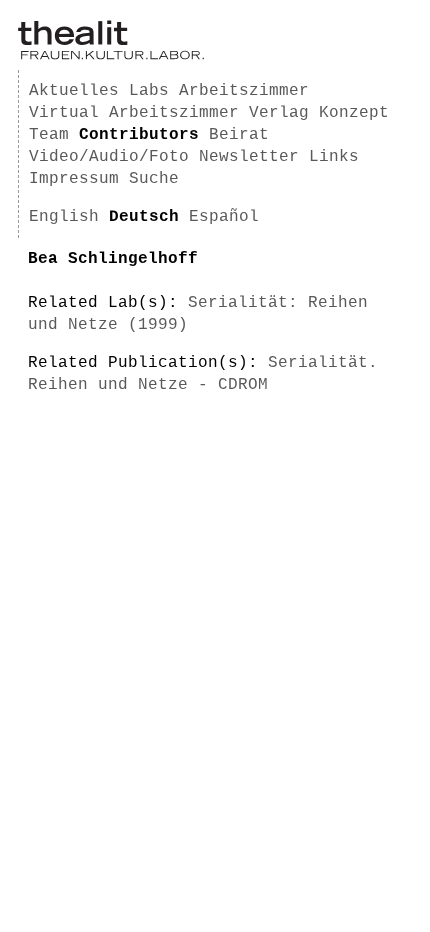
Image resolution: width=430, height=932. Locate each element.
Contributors (139, 135)
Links (334, 157)
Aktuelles (74, 91)
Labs (149, 91)
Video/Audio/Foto (109, 157)
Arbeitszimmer (244, 91)
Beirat (239, 135)
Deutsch (144, 217)
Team (49, 135)
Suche (154, 179)
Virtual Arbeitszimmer (134, 113)
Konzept (354, 113)
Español (224, 217)
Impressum (74, 179)
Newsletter (249, 157)
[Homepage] (111, 56)
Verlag (279, 113)
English (64, 217)
